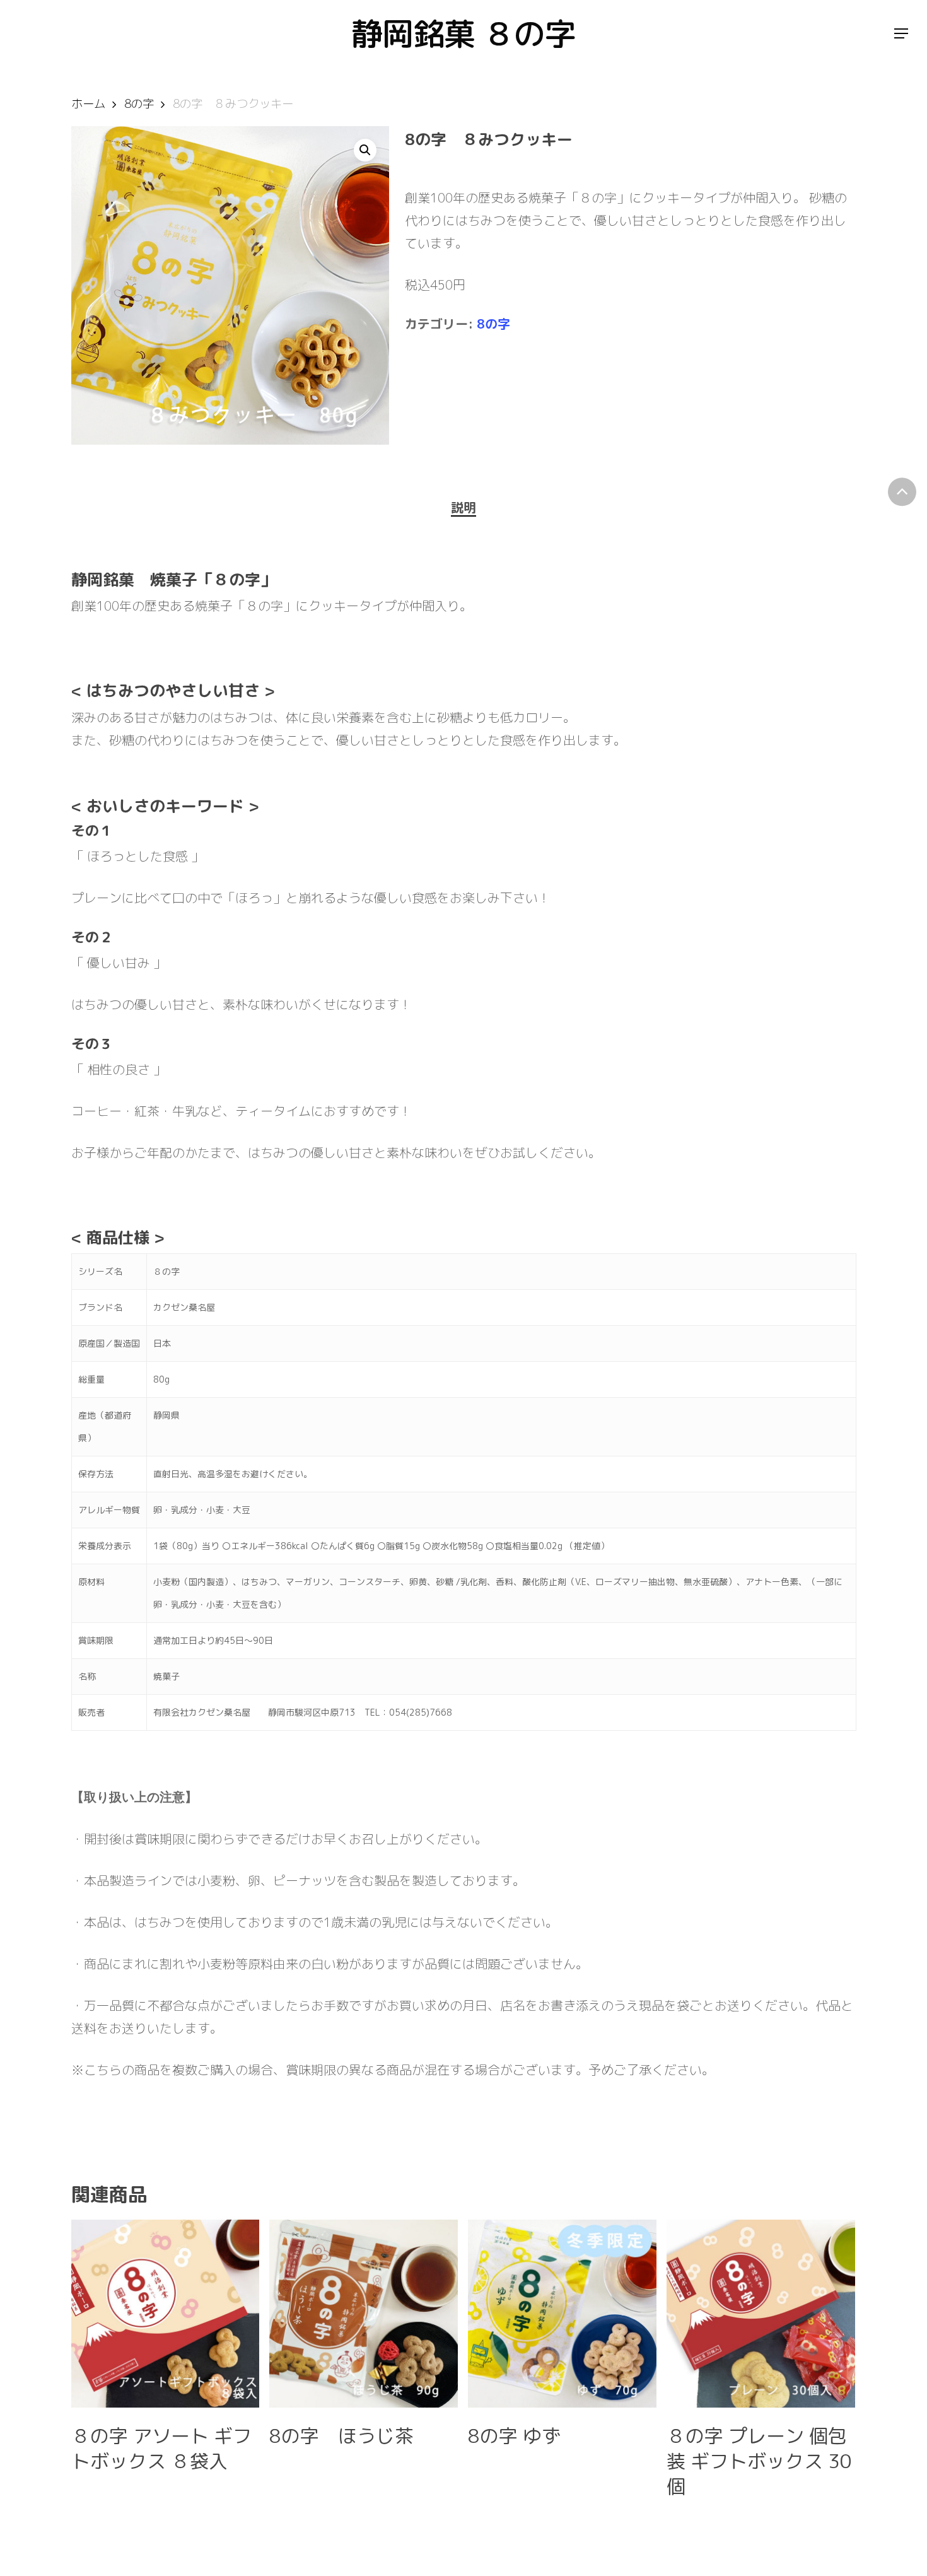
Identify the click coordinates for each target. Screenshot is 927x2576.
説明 (463, 507)
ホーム (88, 103)
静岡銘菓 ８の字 (463, 33)
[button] (365, 150)
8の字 (139, 103)
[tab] (463, 507)
